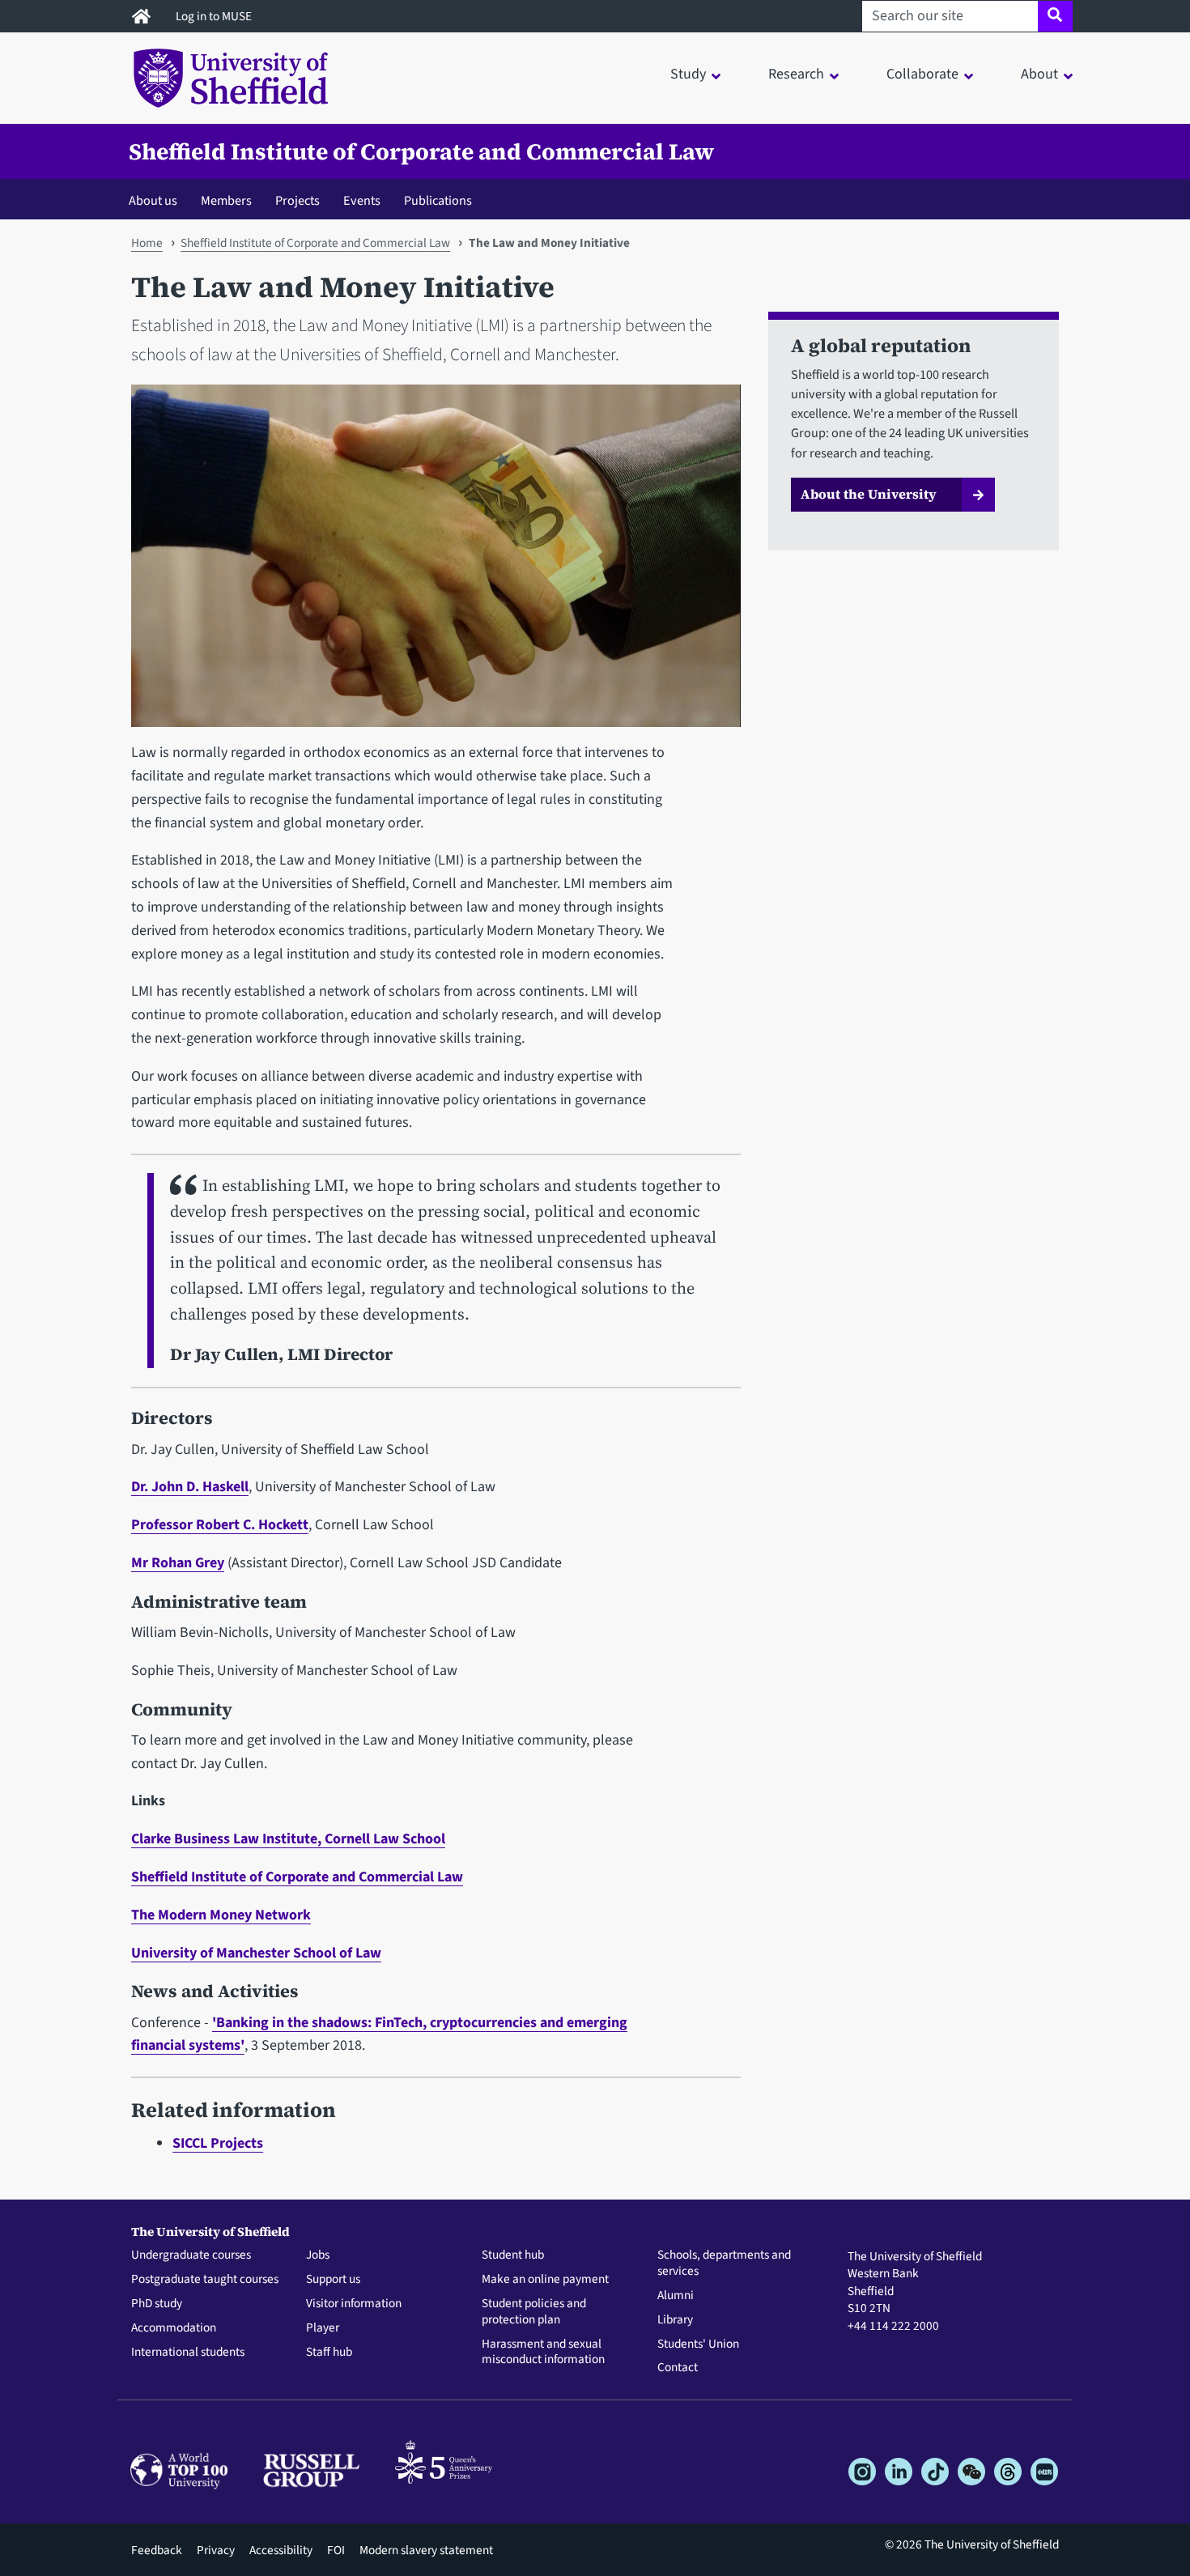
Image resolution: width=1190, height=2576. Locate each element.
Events (362, 200)
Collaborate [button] (922, 74)
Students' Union (698, 2344)
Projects (297, 200)
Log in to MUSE (215, 16)
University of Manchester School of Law (256, 1953)
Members (226, 200)
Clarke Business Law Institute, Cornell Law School (288, 1839)
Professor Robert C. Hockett (220, 1525)
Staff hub (329, 2353)
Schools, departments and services (724, 2264)
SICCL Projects (218, 2143)
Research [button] (796, 74)
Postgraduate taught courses (205, 2280)
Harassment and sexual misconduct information (543, 2353)
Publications (438, 200)
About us (153, 200)
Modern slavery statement (426, 2550)
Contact (678, 2368)
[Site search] (1055, 16)
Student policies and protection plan (534, 2312)
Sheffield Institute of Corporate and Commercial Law (421, 151)
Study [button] (688, 74)
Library (675, 2320)
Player (323, 2328)
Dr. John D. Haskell (190, 1487)
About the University (869, 494)
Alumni (676, 2296)
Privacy (216, 2550)
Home (147, 243)
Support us (333, 2280)
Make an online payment (545, 2280)
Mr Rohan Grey (178, 1563)
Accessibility (281, 2550)
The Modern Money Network (221, 1915)
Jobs (318, 2255)
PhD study (157, 2304)
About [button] (1039, 74)
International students (188, 2353)
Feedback (157, 2550)
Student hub (513, 2255)
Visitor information (354, 2304)
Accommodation (174, 2328)
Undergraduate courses (191, 2255)
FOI (336, 2550)
